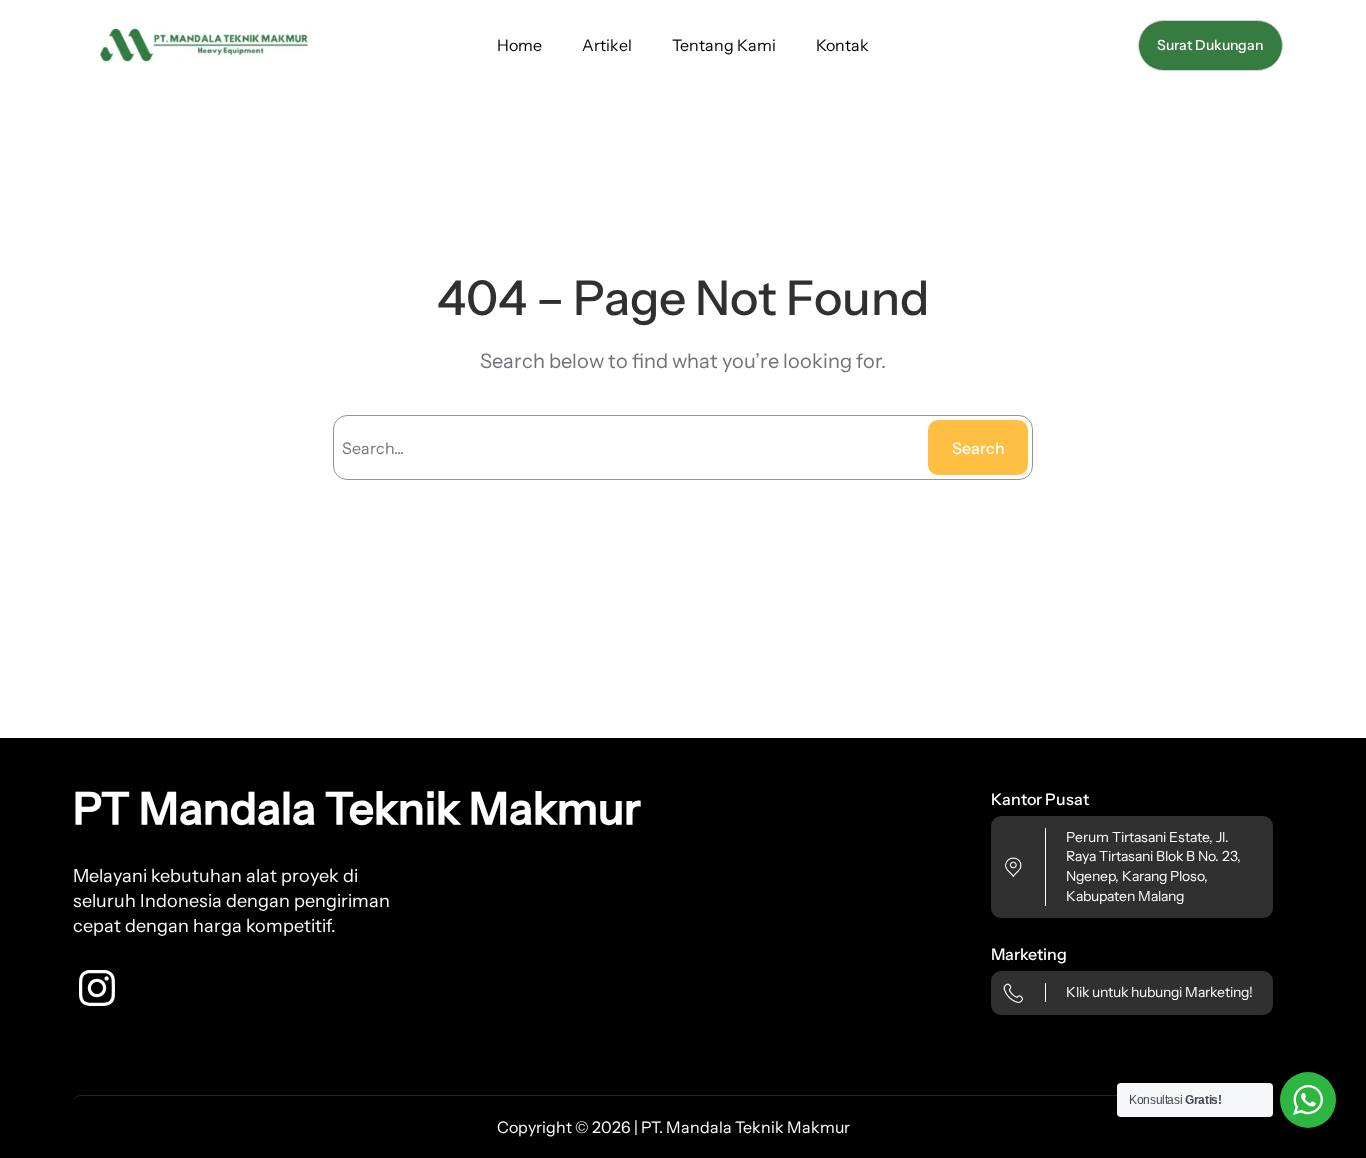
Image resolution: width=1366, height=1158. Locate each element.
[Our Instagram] (97, 988)
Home (519, 45)
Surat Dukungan (1210, 45)
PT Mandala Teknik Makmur (357, 808)
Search (978, 448)
